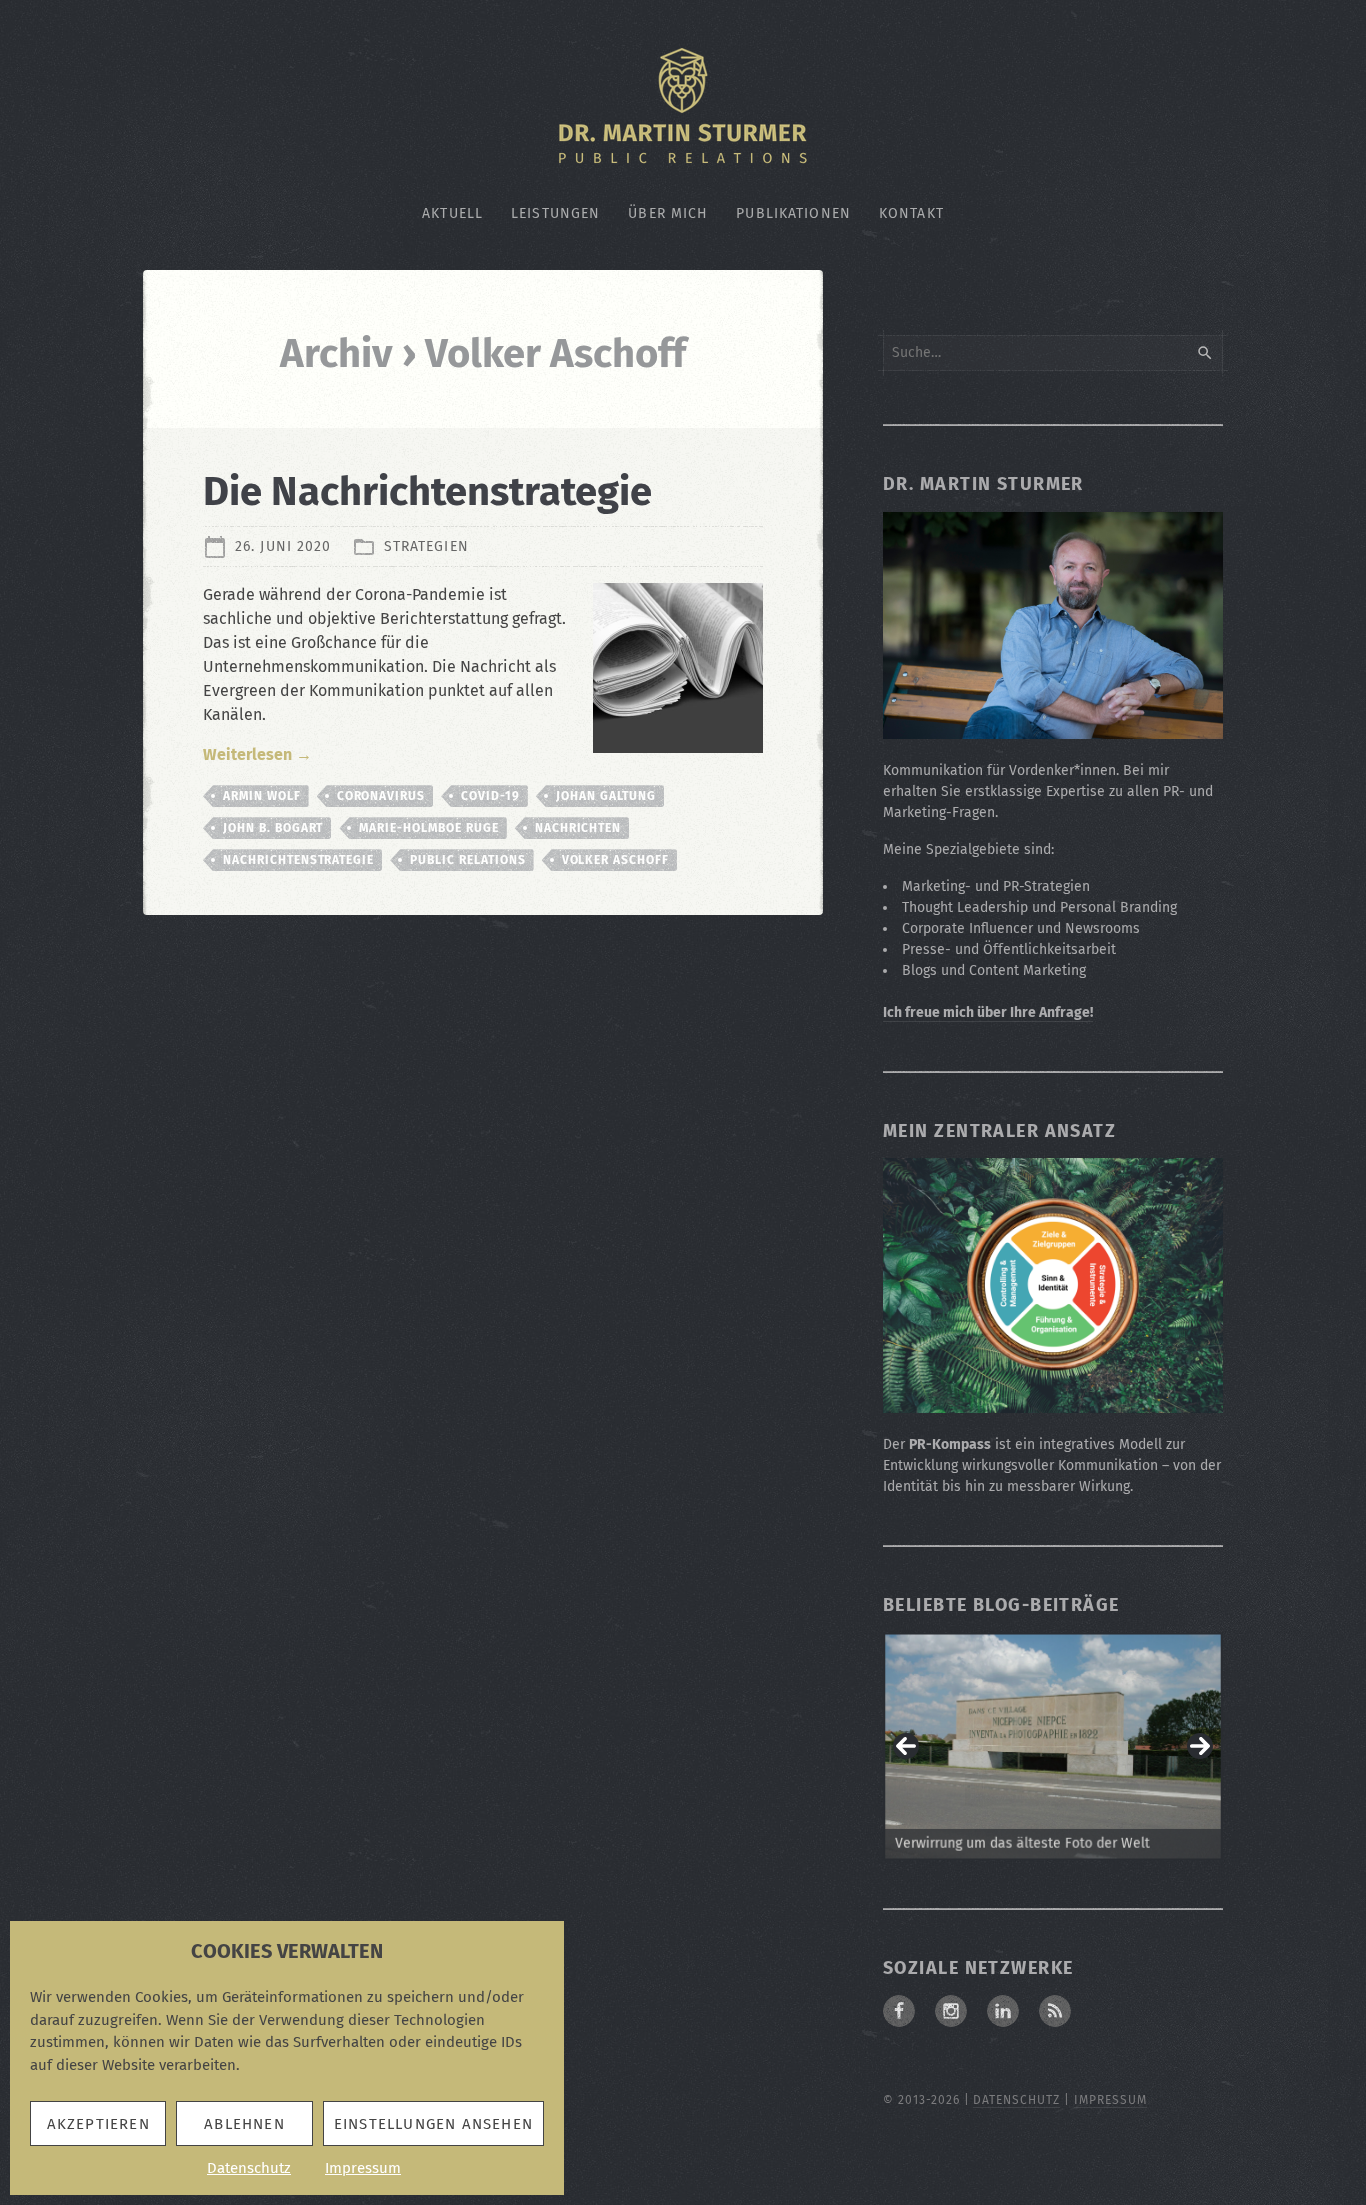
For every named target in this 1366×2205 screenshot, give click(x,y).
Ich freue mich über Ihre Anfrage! (988, 1012)
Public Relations (467, 860)
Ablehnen (244, 2124)
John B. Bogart (273, 828)
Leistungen (555, 213)
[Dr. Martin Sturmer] (1053, 728)
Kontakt (911, 213)
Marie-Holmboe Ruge (428, 828)
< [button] (906, 1746)
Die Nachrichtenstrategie (427, 492)
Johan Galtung (606, 796)
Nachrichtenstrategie (298, 860)
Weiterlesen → (257, 754)
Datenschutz (249, 2168)
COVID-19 (490, 796)
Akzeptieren (98, 2124)
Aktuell (452, 213)
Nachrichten (578, 828)
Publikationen (793, 213)
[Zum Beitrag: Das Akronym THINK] (1053, 1746)
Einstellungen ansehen (433, 2124)
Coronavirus (381, 796)
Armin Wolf (262, 796)
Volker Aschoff (615, 860)
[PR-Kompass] (1053, 1402)
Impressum (363, 2168)
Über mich (668, 213)
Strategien (426, 546)
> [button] (1200, 1746)
